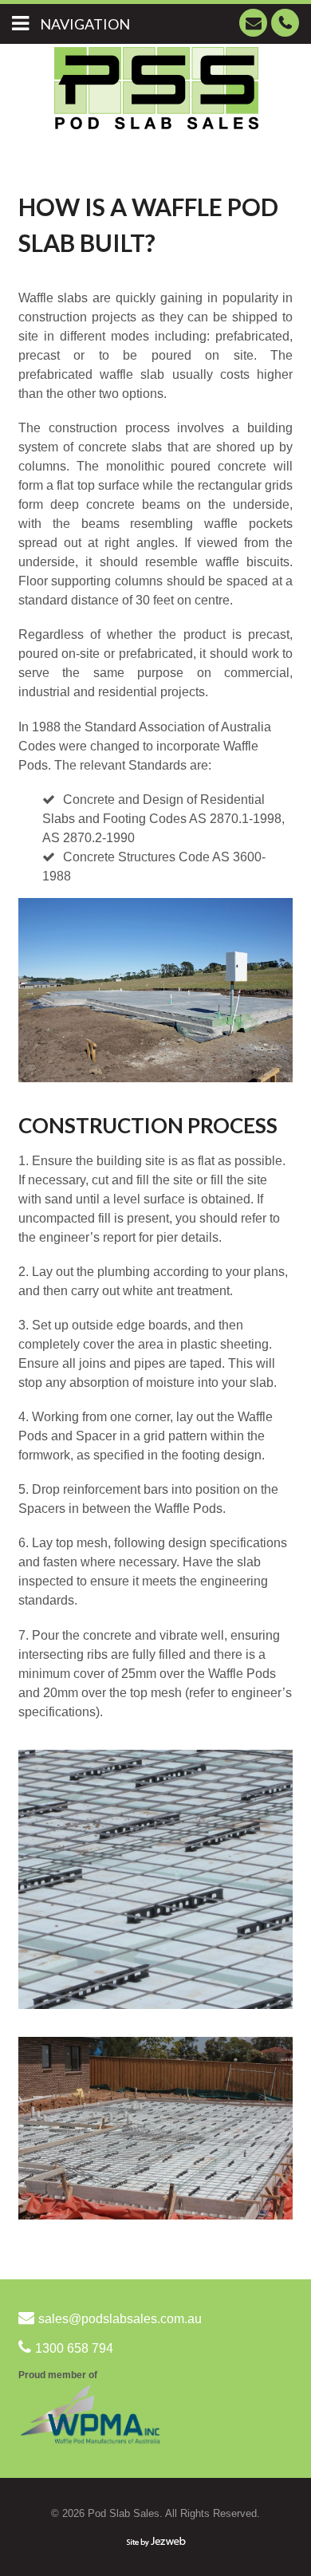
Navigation (85, 24)
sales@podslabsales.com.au (253, 23)
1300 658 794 (285, 23)
